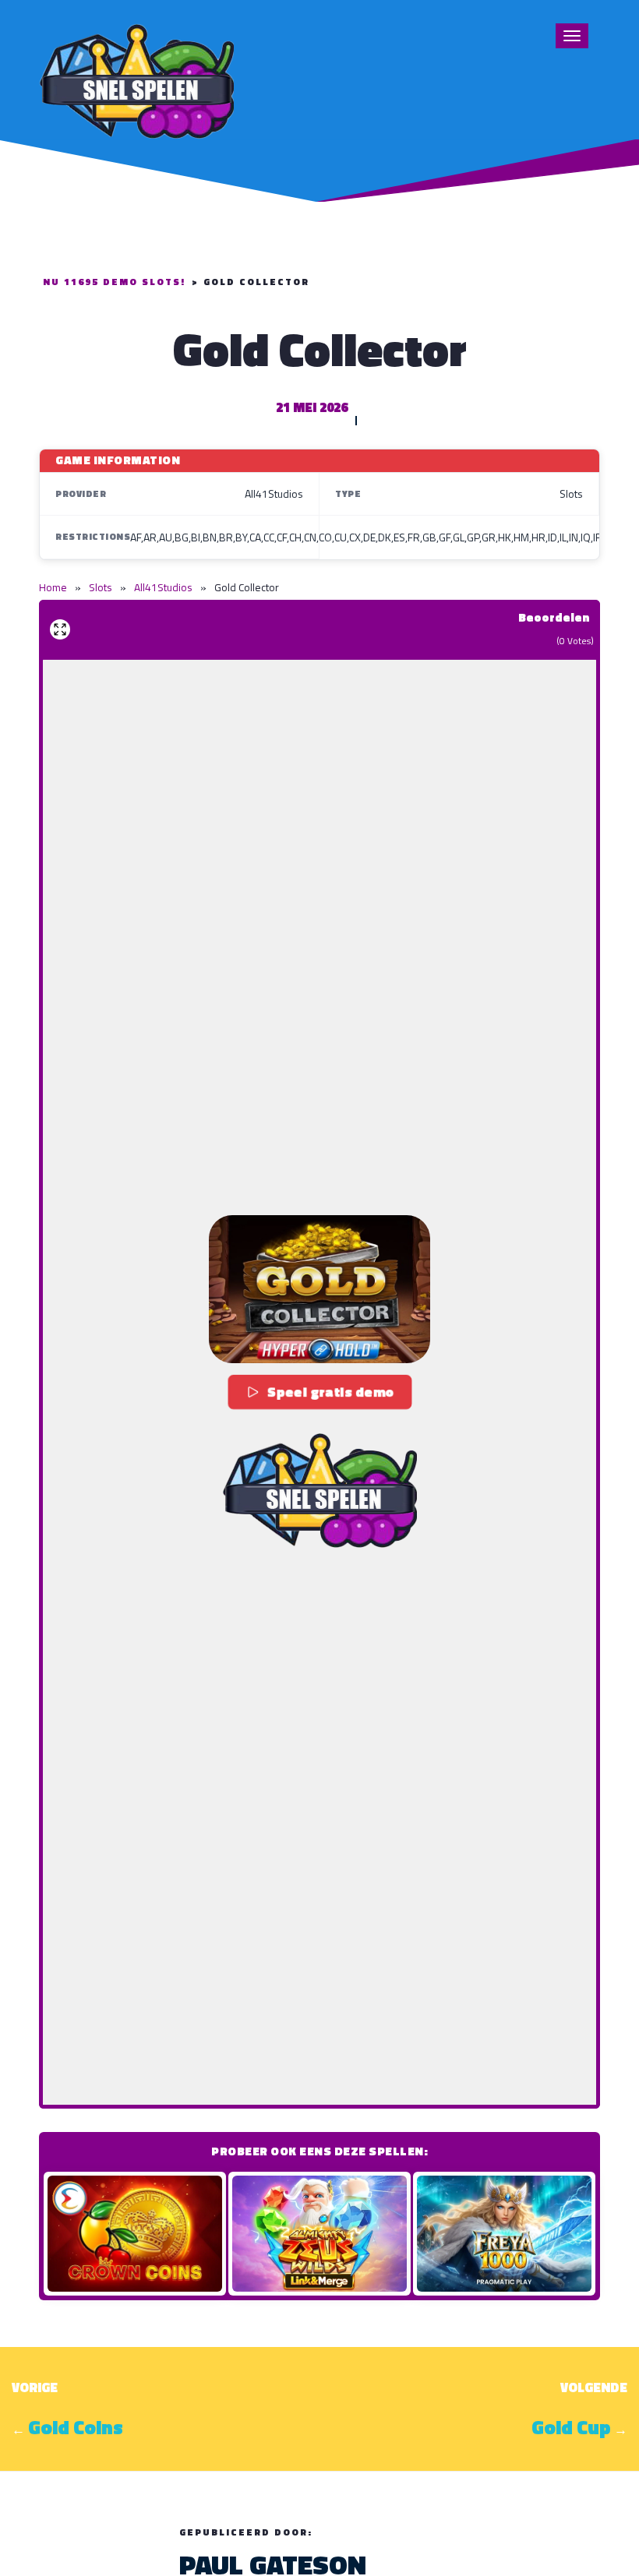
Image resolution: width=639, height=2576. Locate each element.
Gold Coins (76, 2427)
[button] (319, 1289)
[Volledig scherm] (60, 629)
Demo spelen (135, 2233)
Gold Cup (571, 2427)
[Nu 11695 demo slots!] (136, 79)
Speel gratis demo (331, 1392)
